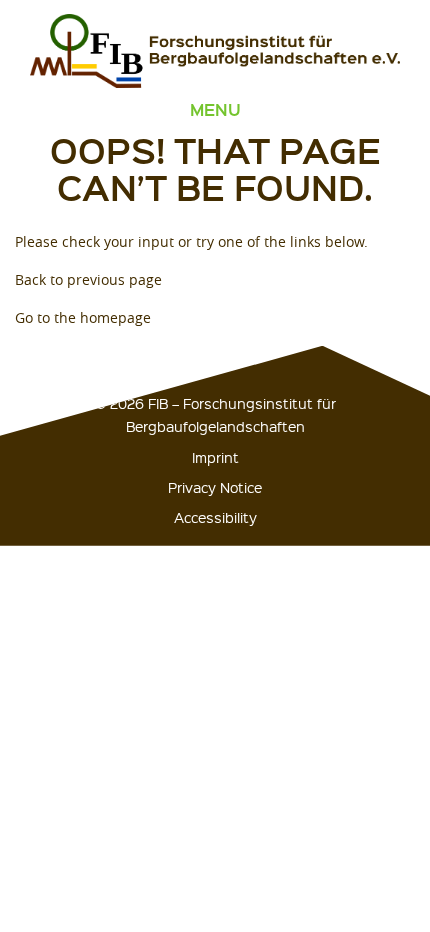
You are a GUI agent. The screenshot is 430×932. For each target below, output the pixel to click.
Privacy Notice (215, 487)
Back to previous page (88, 279)
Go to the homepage (83, 317)
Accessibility (215, 517)
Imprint (215, 457)
